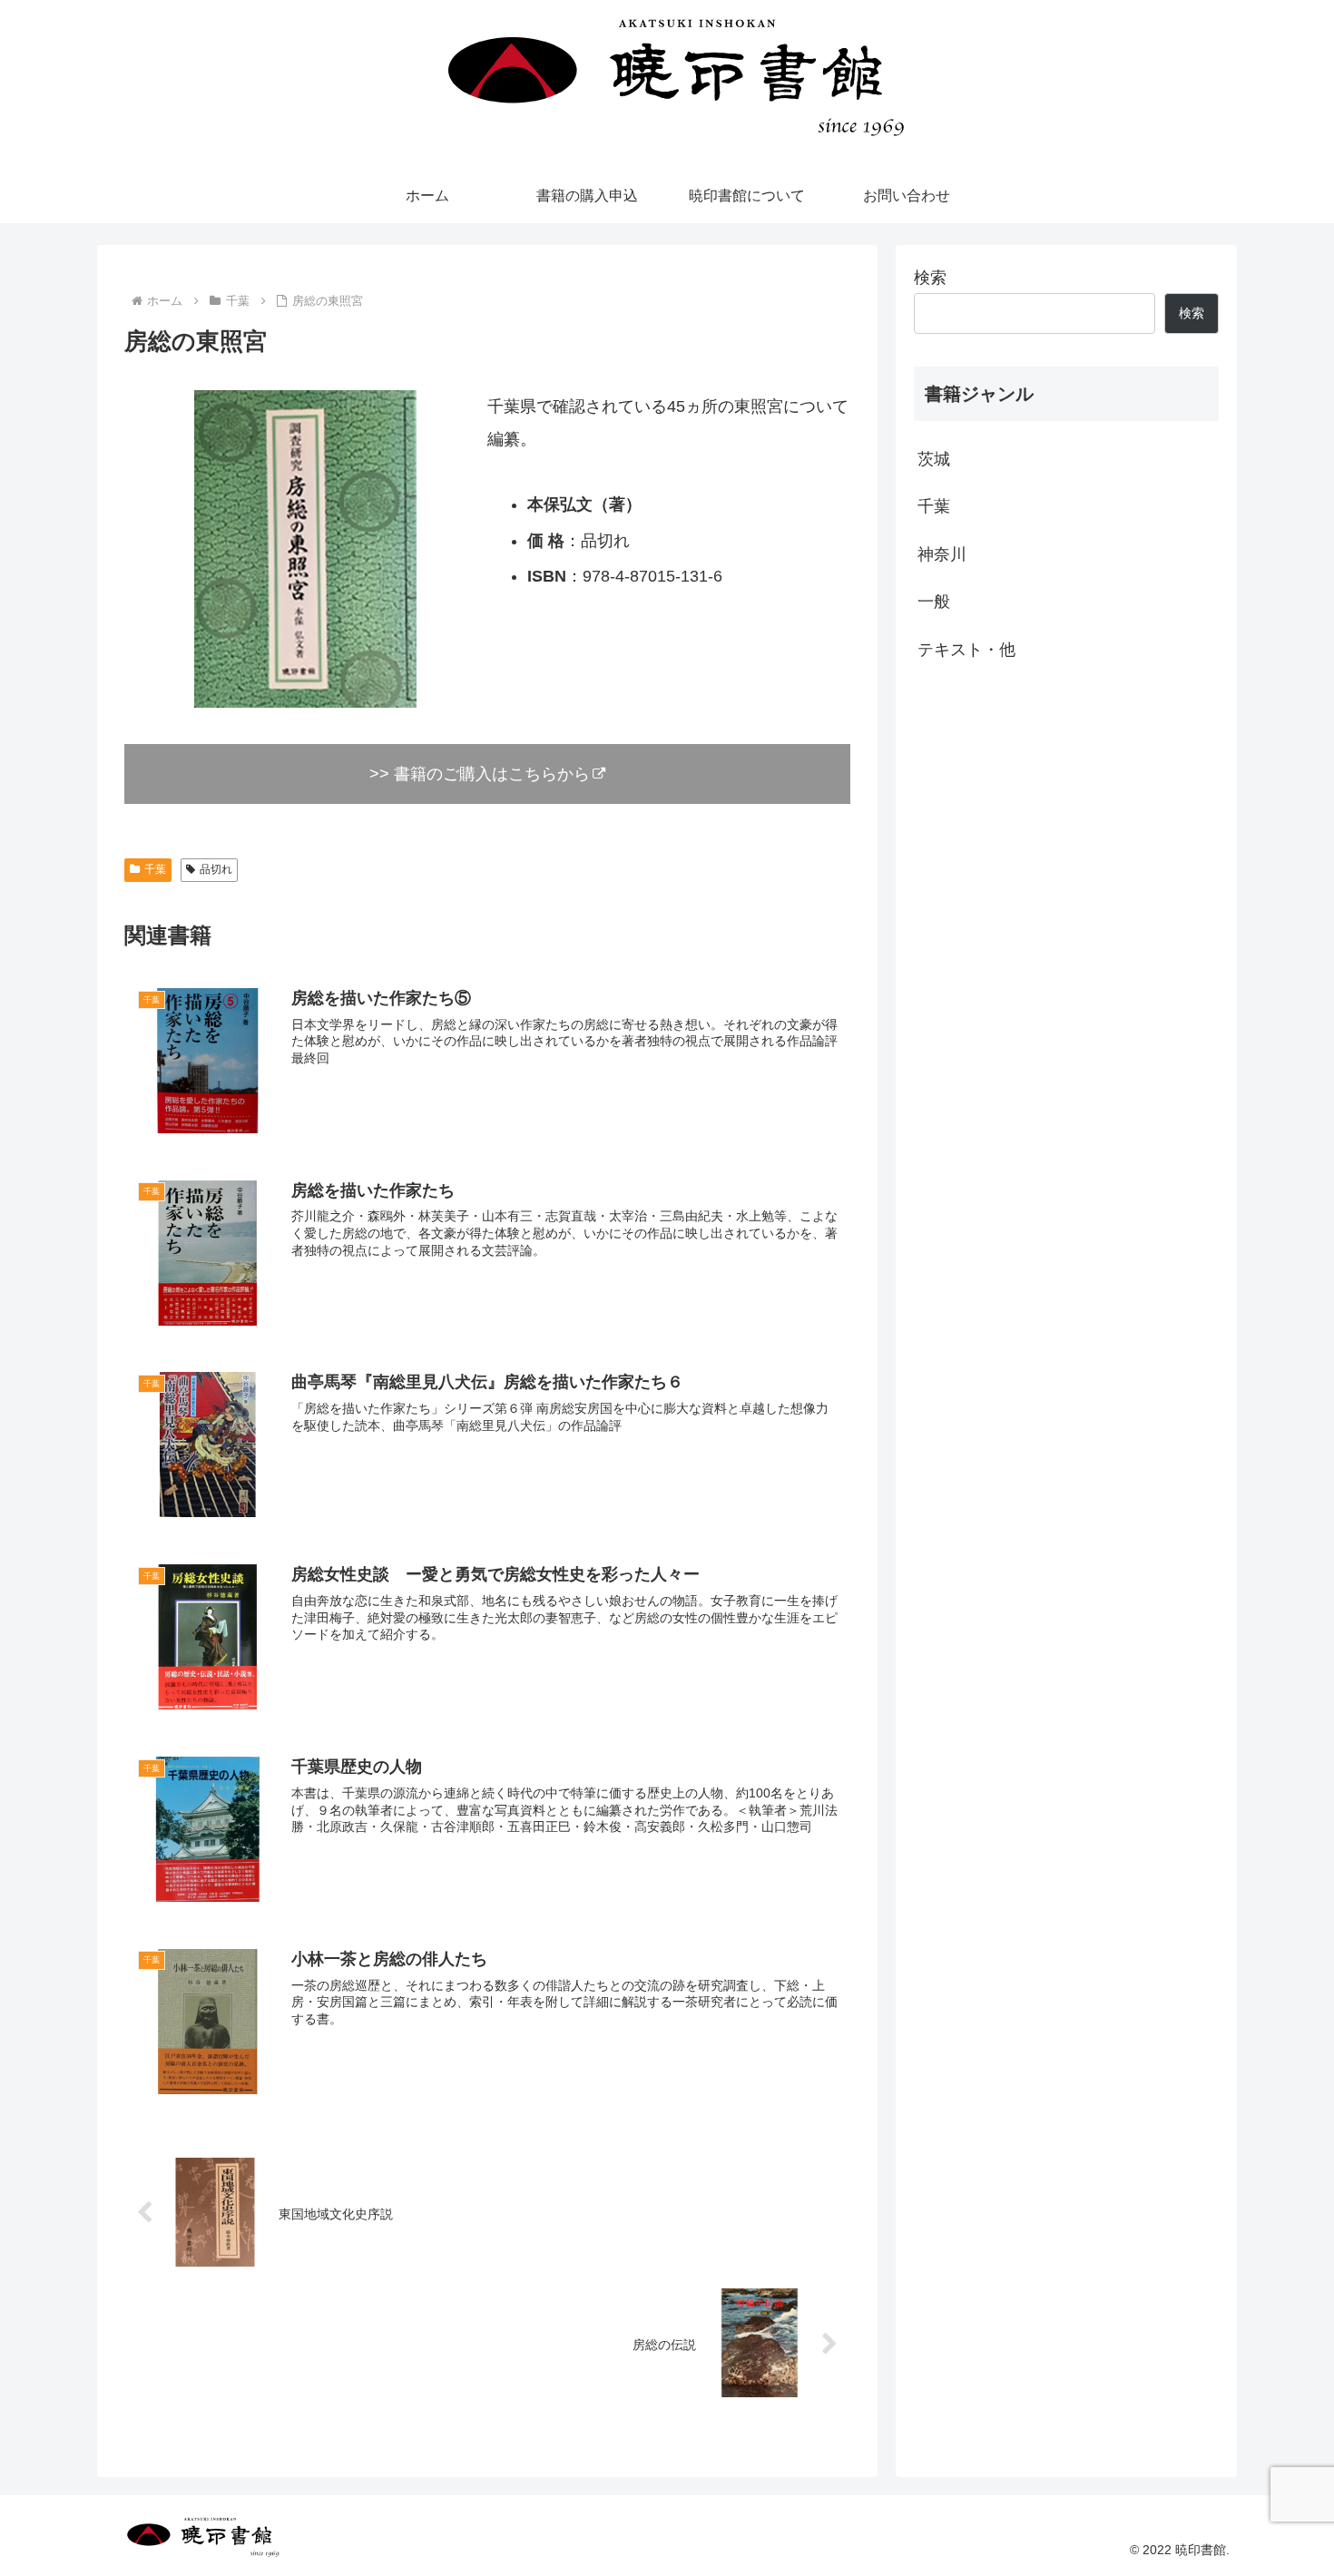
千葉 (155, 869)
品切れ (216, 869)
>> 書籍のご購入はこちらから (480, 774)
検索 (930, 278)
